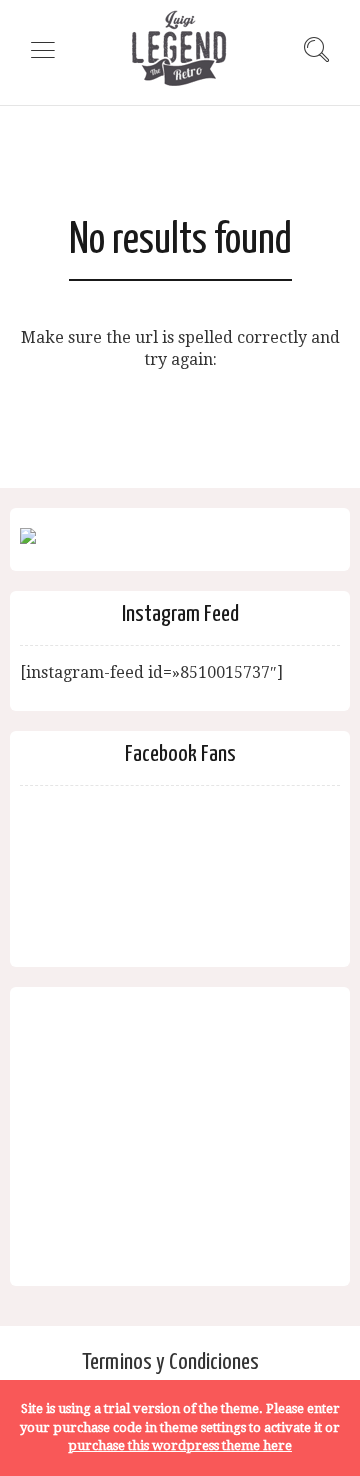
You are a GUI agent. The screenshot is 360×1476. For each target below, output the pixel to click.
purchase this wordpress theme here (180, 1445)
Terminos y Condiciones (170, 1362)
